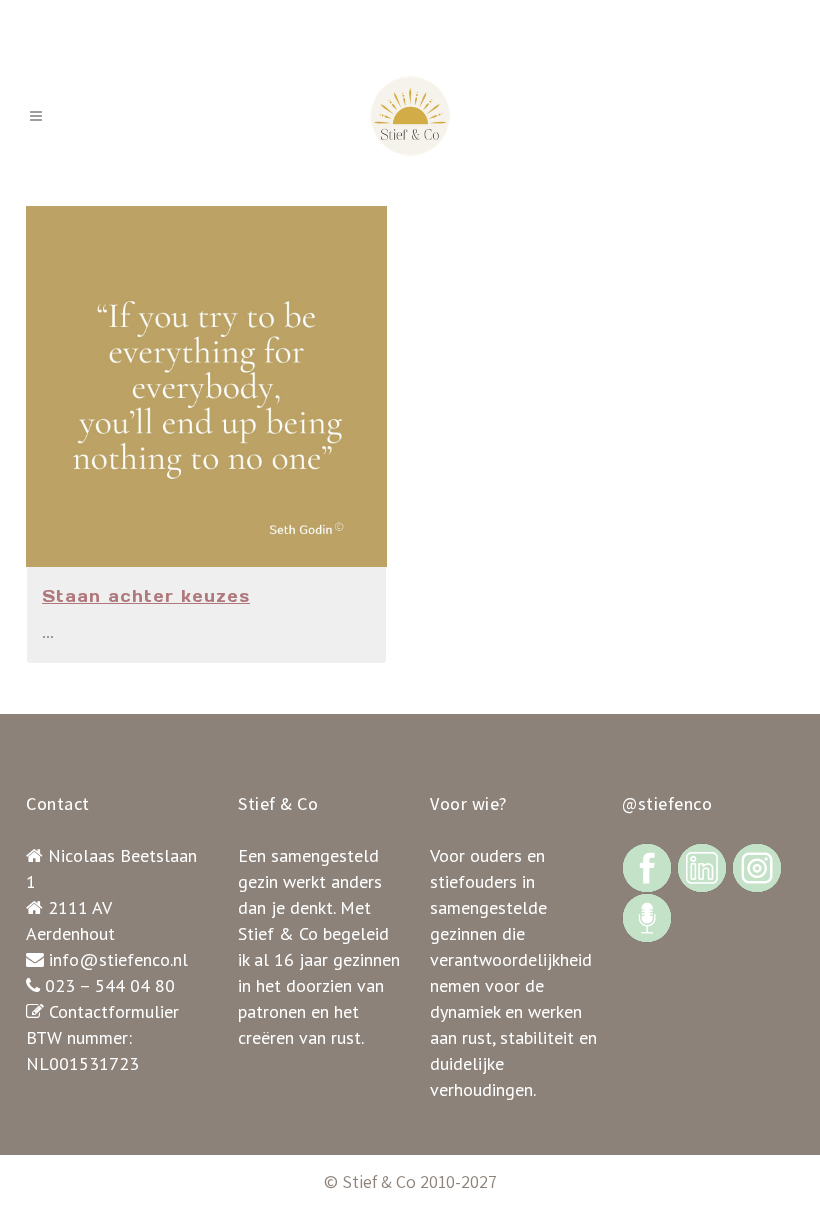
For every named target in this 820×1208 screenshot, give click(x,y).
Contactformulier (114, 1011)
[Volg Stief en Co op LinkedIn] (702, 866)
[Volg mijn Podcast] (647, 916)
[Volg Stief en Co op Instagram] (757, 866)
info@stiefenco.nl (118, 959)
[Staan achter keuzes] (206, 386)
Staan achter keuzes (146, 596)
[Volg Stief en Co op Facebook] (647, 866)
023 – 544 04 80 (110, 985)
